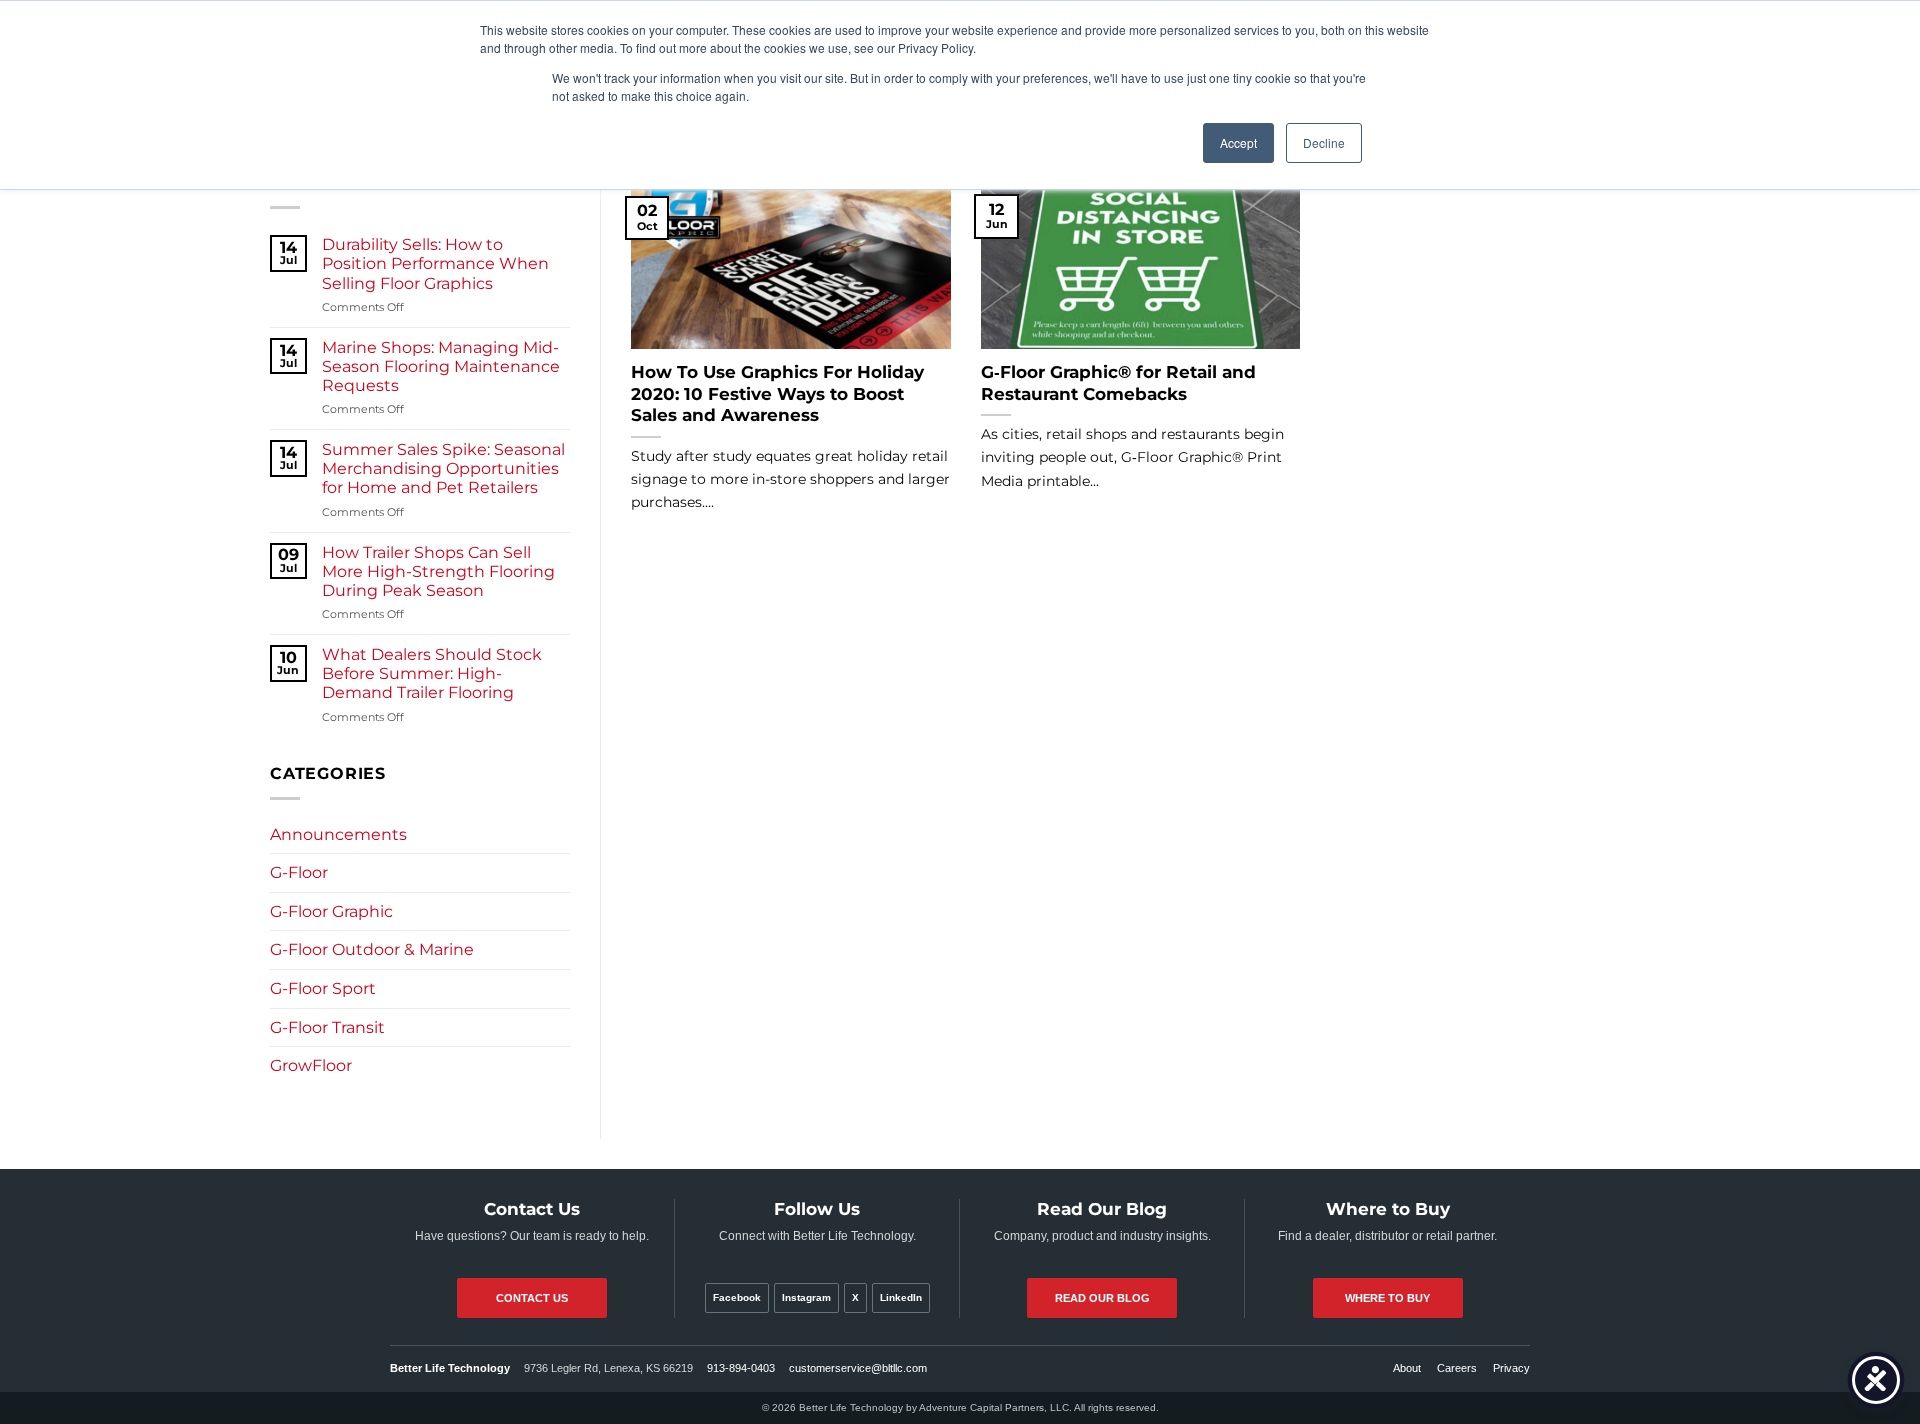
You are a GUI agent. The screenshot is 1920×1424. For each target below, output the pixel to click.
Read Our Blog (1102, 1298)
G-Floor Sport (323, 988)
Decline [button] (1324, 142)
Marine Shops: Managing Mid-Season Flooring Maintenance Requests (441, 366)
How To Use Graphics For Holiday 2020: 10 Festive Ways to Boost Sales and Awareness (777, 393)
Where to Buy (1387, 1298)
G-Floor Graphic (331, 911)
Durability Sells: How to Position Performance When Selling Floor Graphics (435, 263)
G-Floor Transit (327, 1027)
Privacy (1511, 1368)
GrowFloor (311, 1065)
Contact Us (532, 1298)
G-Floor (299, 872)
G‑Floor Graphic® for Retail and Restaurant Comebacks (1118, 383)
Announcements (338, 834)
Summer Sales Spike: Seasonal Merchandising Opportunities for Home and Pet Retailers (443, 468)
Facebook (737, 1297)
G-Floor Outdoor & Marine (372, 949)
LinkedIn (901, 1297)
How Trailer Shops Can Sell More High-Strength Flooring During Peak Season (438, 571)
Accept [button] (1238, 142)
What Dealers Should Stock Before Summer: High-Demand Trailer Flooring (432, 673)
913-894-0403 (741, 1368)
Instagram (806, 1297)
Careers (1457, 1368)
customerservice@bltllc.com (858, 1368)
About (1407, 1368)
